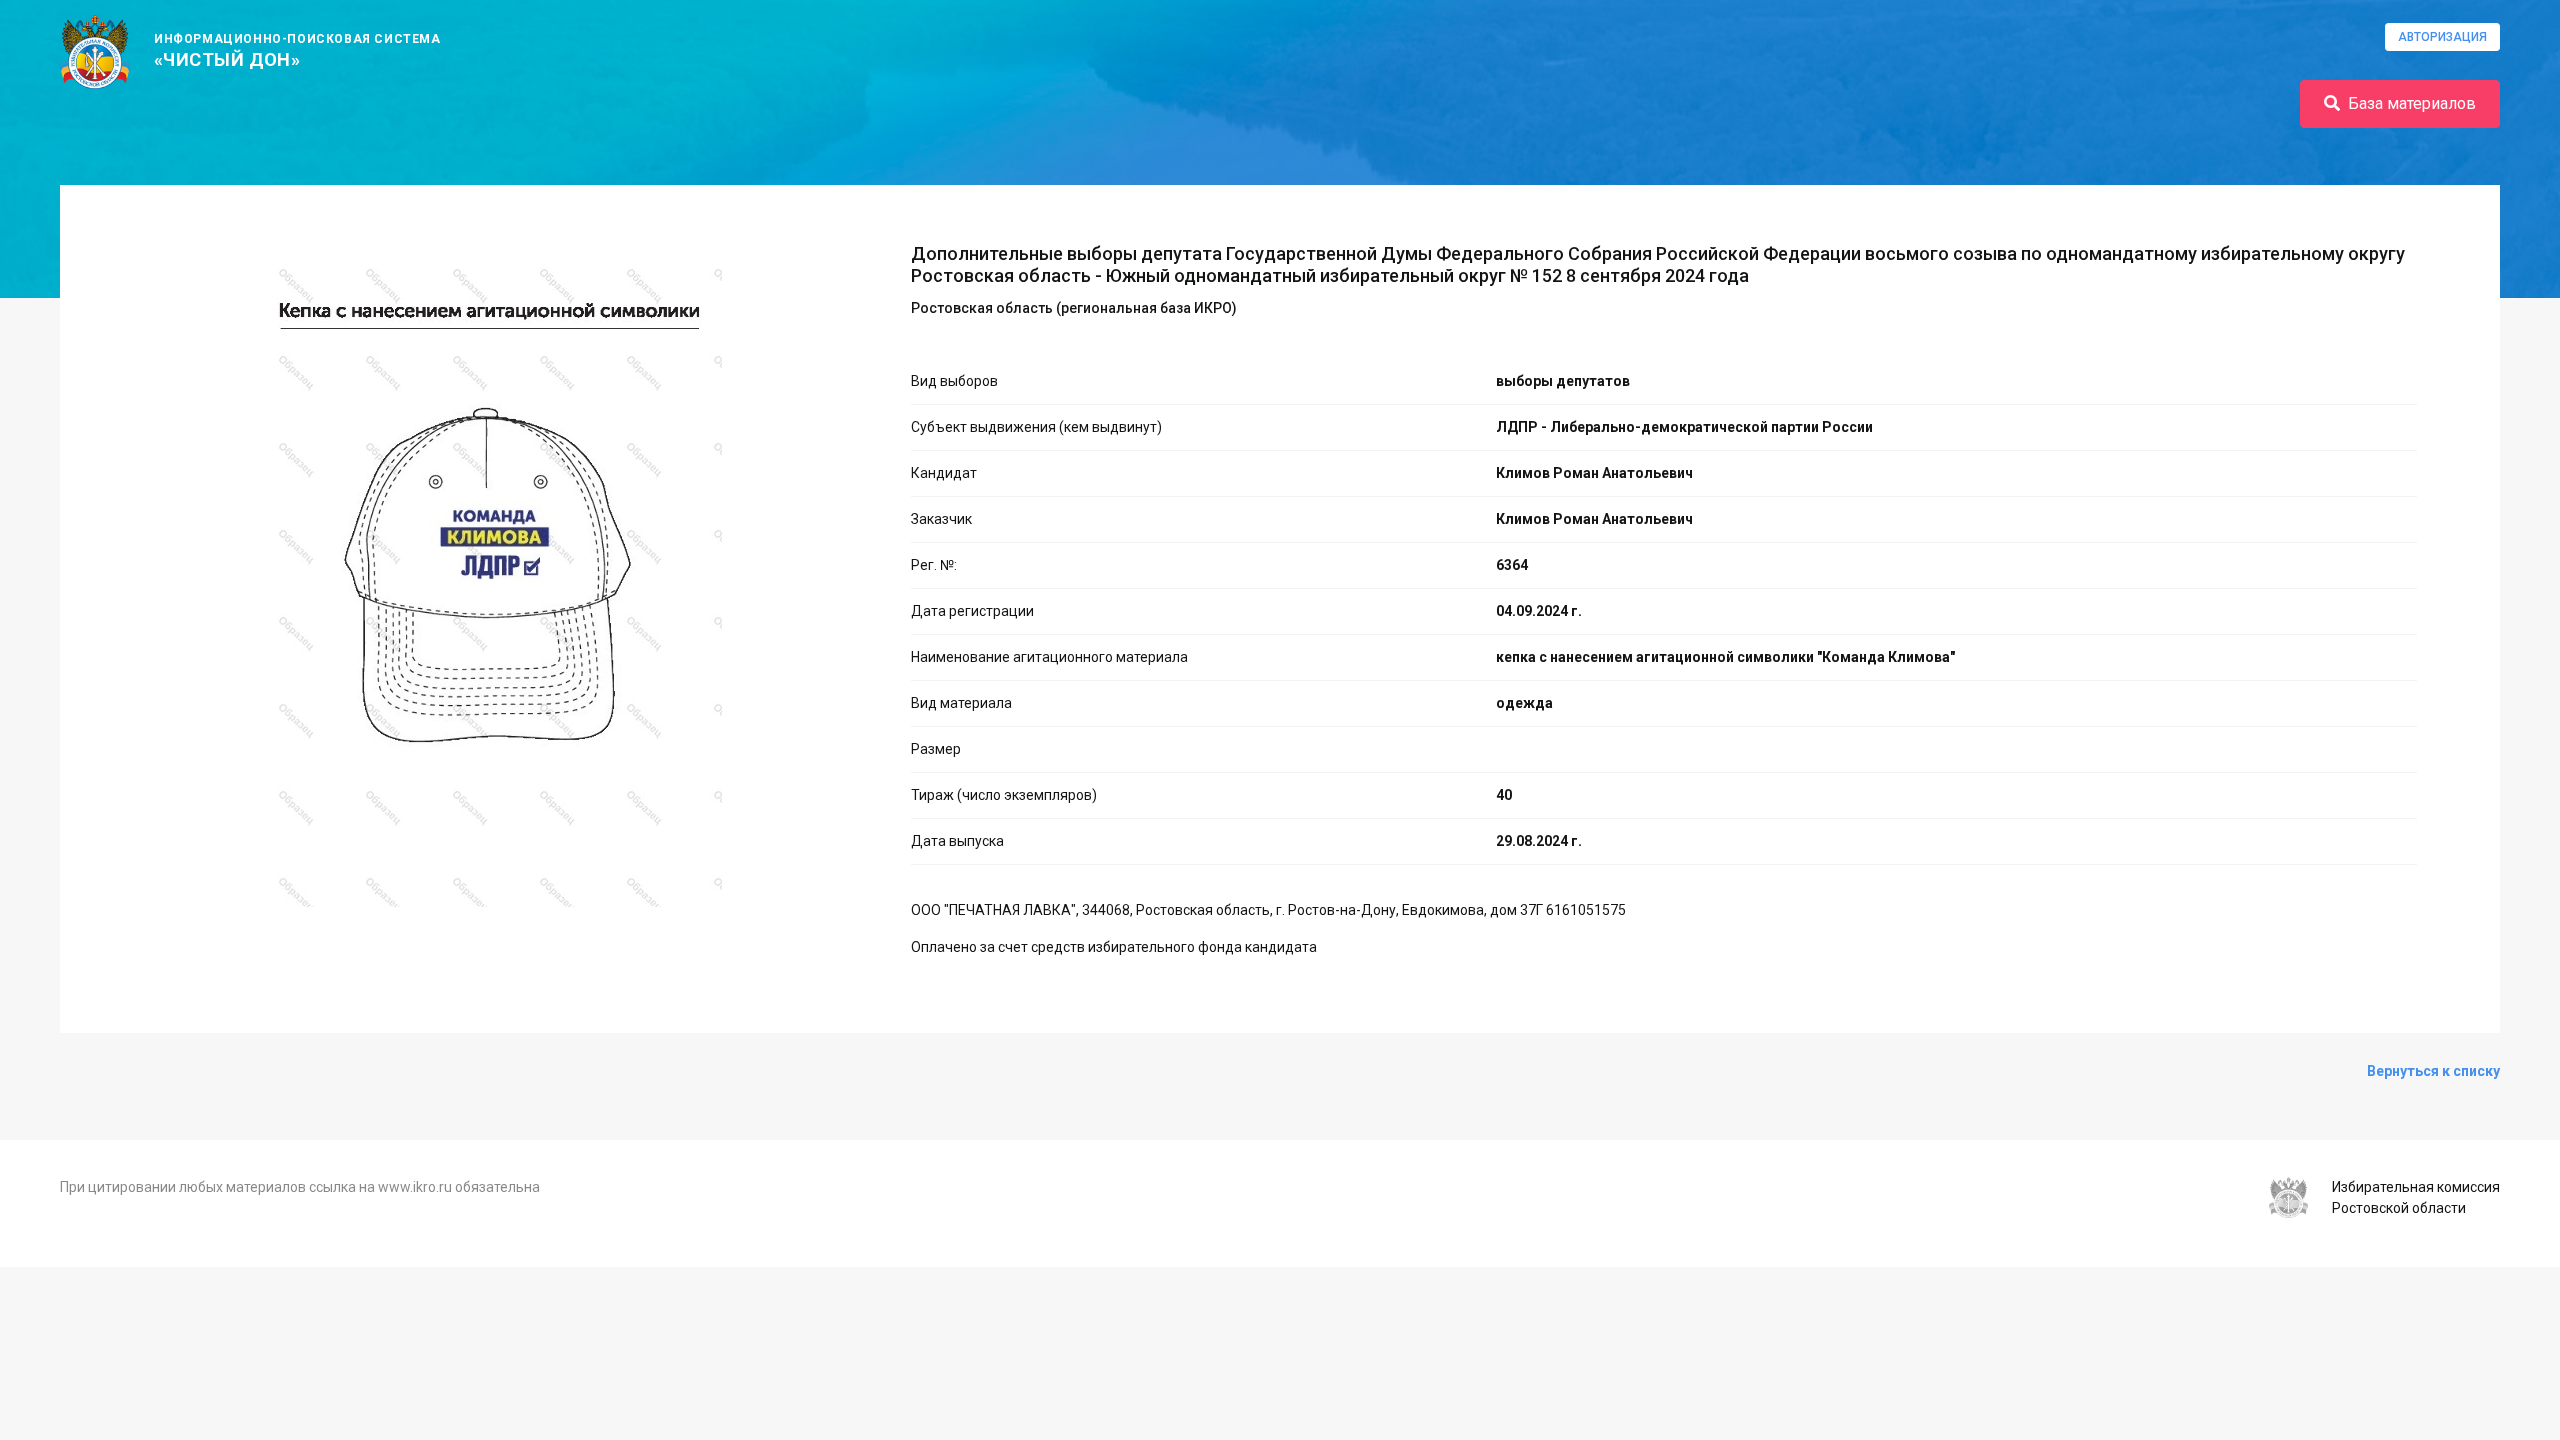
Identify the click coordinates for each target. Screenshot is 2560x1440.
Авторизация (2442, 37)
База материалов (2412, 103)
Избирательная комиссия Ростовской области (2416, 1197)
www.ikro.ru (415, 1187)
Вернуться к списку (2433, 1071)
